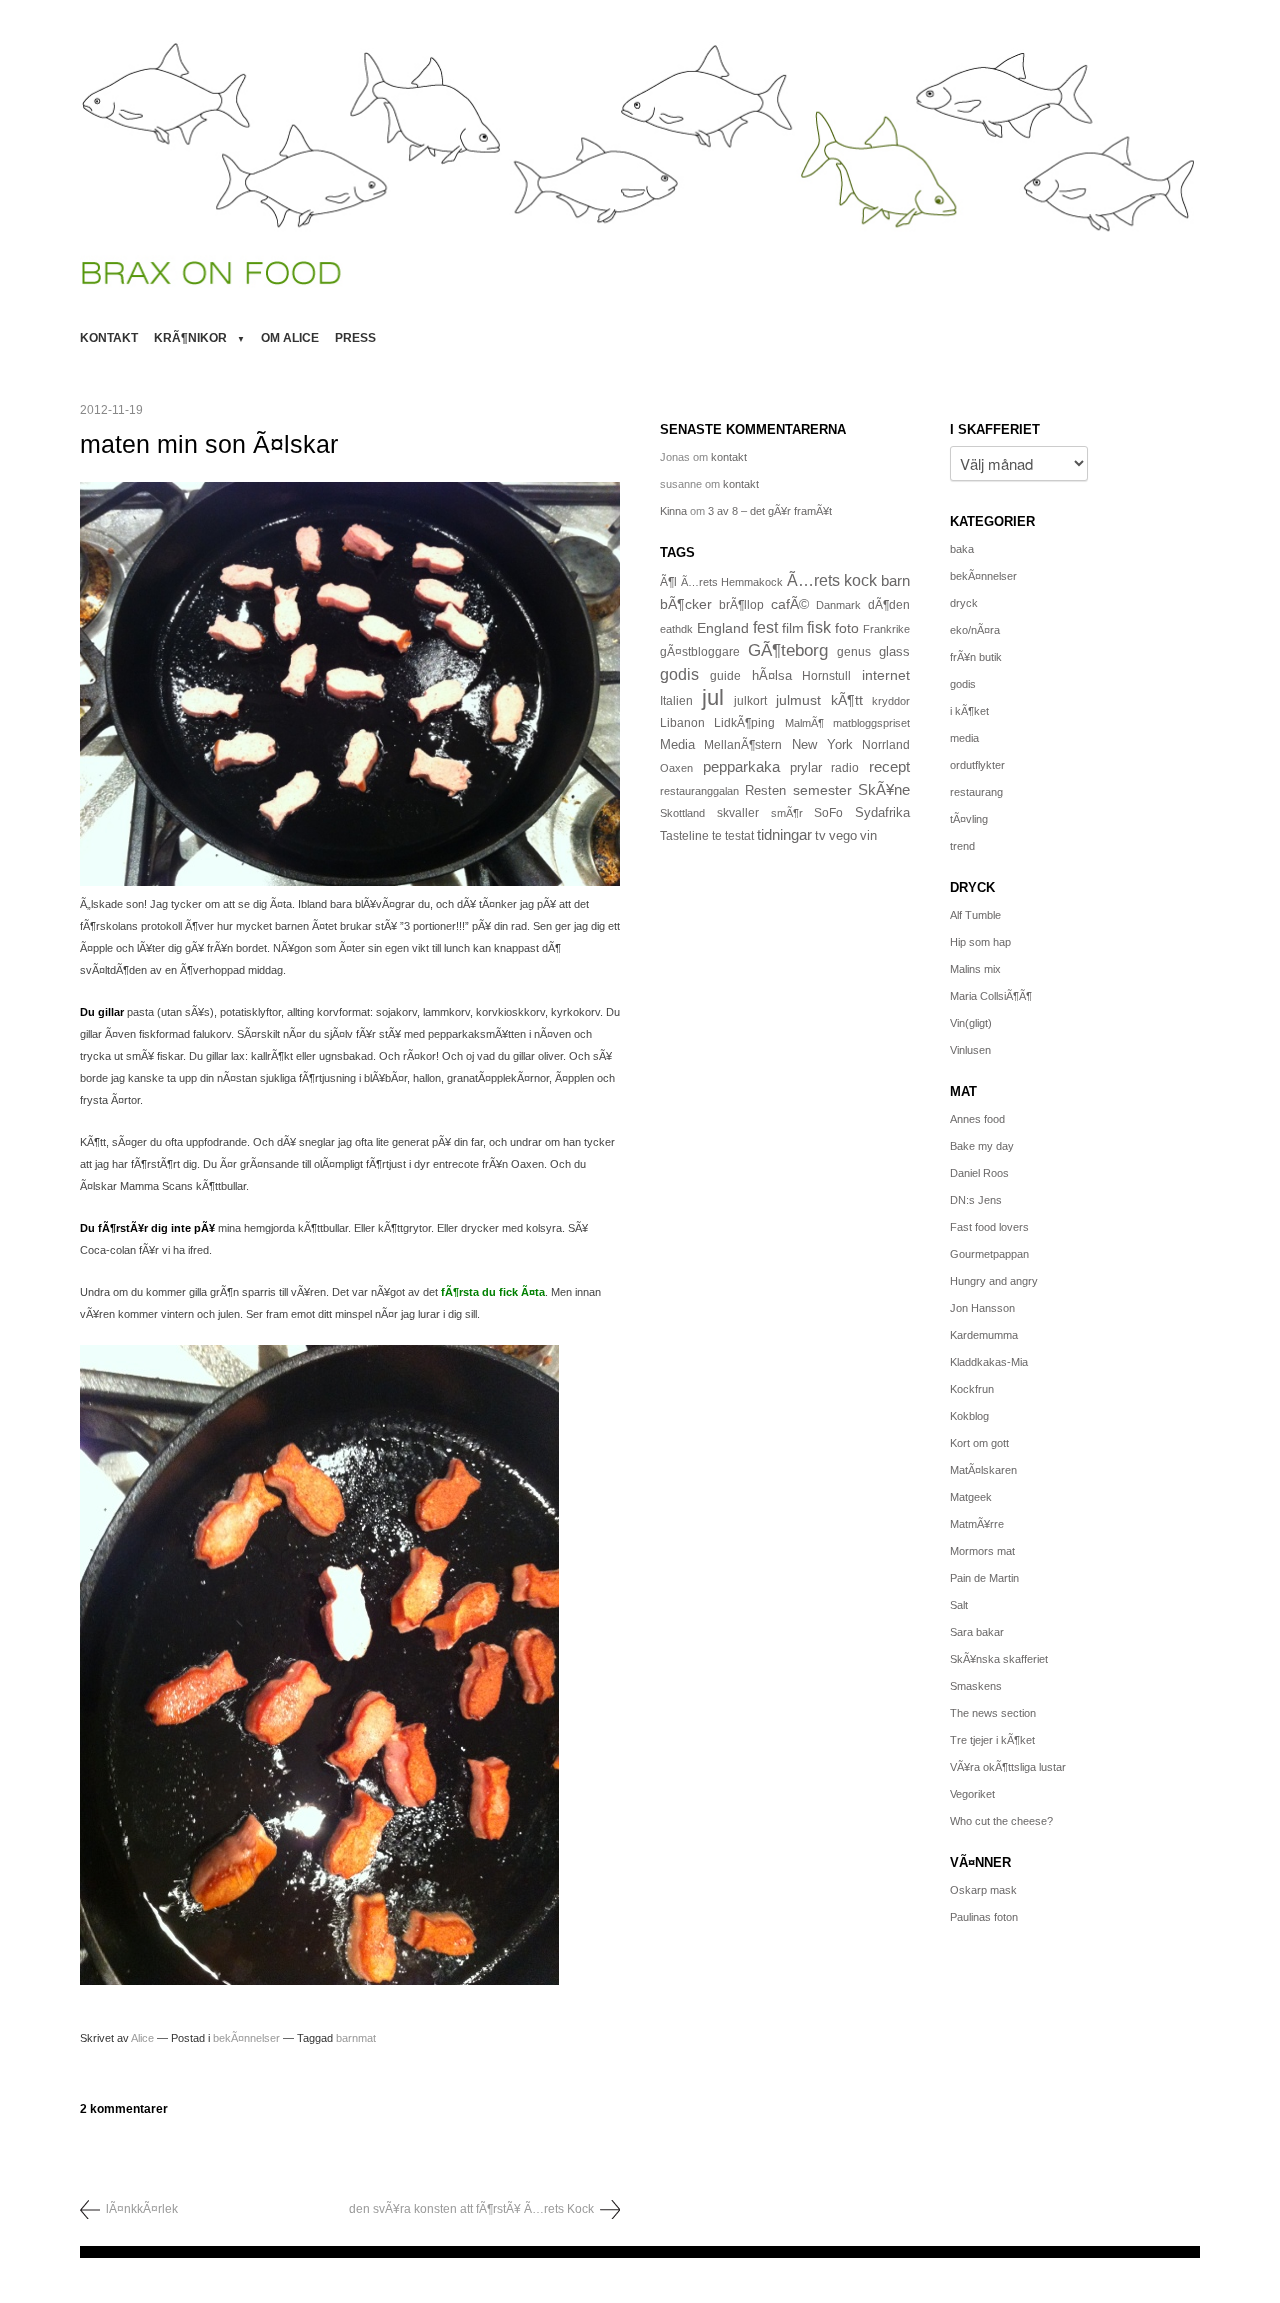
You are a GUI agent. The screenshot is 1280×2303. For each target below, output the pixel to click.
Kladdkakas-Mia (989, 1362)
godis (679, 674)
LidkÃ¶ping (744, 723)
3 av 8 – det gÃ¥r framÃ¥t (770, 511)
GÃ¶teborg (788, 650)
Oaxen (676, 768)
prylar (806, 768)
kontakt (109, 338)
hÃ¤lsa (772, 676)
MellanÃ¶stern (743, 745)
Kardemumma (984, 1335)
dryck (964, 603)
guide (725, 676)
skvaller (738, 813)
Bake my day (982, 1146)
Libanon (682, 723)
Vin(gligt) (971, 1023)
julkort (750, 701)
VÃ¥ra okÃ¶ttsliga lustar (1008, 1767)
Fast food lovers (989, 1227)
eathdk (676, 629)
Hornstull (826, 675)
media (964, 738)
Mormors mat (982, 1551)
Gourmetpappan (989, 1254)
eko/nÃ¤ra (975, 630)
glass (894, 652)
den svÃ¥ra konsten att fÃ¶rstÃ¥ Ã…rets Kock (471, 2209)
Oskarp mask (983, 1890)
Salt (959, 1605)
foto (847, 628)
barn (895, 581)
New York (822, 744)
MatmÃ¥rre (977, 1524)
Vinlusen (970, 1050)
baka (962, 549)
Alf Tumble (975, 915)
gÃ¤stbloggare (700, 652)
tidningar (784, 834)
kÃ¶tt (847, 700)
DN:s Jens (976, 1200)
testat (739, 836)
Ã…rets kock (832, 580)
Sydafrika (882, 813)
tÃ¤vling (969, 819)
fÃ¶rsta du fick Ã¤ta (493, 1292)
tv (820, 836)
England (723, 628)
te (717, 836)
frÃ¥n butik (976, 657)
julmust (798, 700)
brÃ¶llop (741, 605)
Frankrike (886, 629)
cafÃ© (790, 604)
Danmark (838, 605)
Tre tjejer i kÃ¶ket (992, 1740)
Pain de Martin (984, 1578)
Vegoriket (972, 1794)
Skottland (682, 813)
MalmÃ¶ (804, 723)
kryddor (891, 701)
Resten (765, 790)
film (793, 628)
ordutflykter (977, 765)
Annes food (977, 1119)
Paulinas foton (984, 1917)
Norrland (886, 745)
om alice (290, 338)
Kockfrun (972, 1389)
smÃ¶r (787, 813)
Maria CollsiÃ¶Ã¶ (991, 996)
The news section (993, 1713)
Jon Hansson (982, 1308)
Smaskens (976, 1686)
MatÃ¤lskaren (983, 1470)
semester (822, 790)
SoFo (828, 813)
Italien (676, 700)
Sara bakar (977, 1632)
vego (843, 835)
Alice (142, 2038)
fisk (819, 627)
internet (886, 675)
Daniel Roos (979, 1173)
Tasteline (684, 835)
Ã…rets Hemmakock (732, 582)
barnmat (356, 2038)
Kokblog (969, 1416)
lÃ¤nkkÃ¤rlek (142, 2209)
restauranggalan (699, 791)
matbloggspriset (871, 723)
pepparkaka (741, 767)
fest (765, 627)
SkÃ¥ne (884, 789)
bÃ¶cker (686, 604)
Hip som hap (980, 942)
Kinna (673, 511)
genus (854, 652)
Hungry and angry (994, 1281)
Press (355, 338)
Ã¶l (668, 582)
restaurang (976, 792)
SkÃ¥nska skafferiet (999, 1659)
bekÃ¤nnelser (246, 2038)
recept (889, 767)
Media (677, 744)
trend (962, 846)
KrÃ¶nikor (190, 338)
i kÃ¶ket (969, 711)
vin (868, 836)
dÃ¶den (889, 604)
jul (713, 697)
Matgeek (971, 1497)
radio (845, 768)
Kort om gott (979, 1443)
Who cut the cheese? (1001, 1821)
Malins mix (975, 969)
